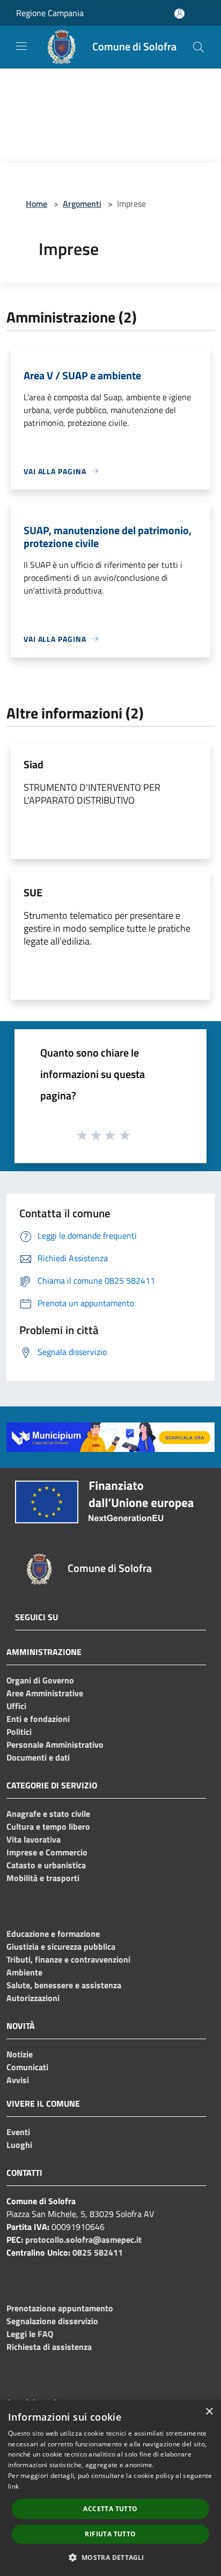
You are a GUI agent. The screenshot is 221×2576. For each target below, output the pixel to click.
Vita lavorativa (34, 1839)
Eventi (18, 2132)
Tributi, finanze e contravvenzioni (68, 1959)
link (13, 2486)
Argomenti (82, 204)
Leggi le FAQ (30, 2334)
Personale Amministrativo (55, 1744)
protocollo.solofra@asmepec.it (83, 2240)
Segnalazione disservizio (52, 2321)
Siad (34, 764)
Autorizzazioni (33, 1998)
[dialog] (110, 2488)
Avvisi (18, 2080)
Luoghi (19, 2145)
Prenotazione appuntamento (60, 2308)
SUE (33, 892)
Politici (19, 1732)
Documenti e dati (38, 1757)
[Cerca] (198, 47)
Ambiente (24, 1972)
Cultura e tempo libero (48, 1826)
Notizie (20, 2054)
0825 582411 (98, 2252)
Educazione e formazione (53, 1934)
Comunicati (27, 2067)
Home (36, 204)
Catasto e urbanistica (46, 1865)
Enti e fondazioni (38, 1719)
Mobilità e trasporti (43, 1878)
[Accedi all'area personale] (179, 14)
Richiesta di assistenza (49, 2347)
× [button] (209, 2412)
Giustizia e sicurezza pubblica (61, 1946)
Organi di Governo (40, 1680)
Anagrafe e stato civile (48, 1814)
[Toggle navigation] (21, 46)
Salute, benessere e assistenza (64, 1985)
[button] (110, 2557)
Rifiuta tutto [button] (110, 2534)
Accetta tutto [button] (110, 2509)
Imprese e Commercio (47, 1852)
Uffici (16, 1706)
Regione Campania (50, 13)
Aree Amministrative (45, 1693)
